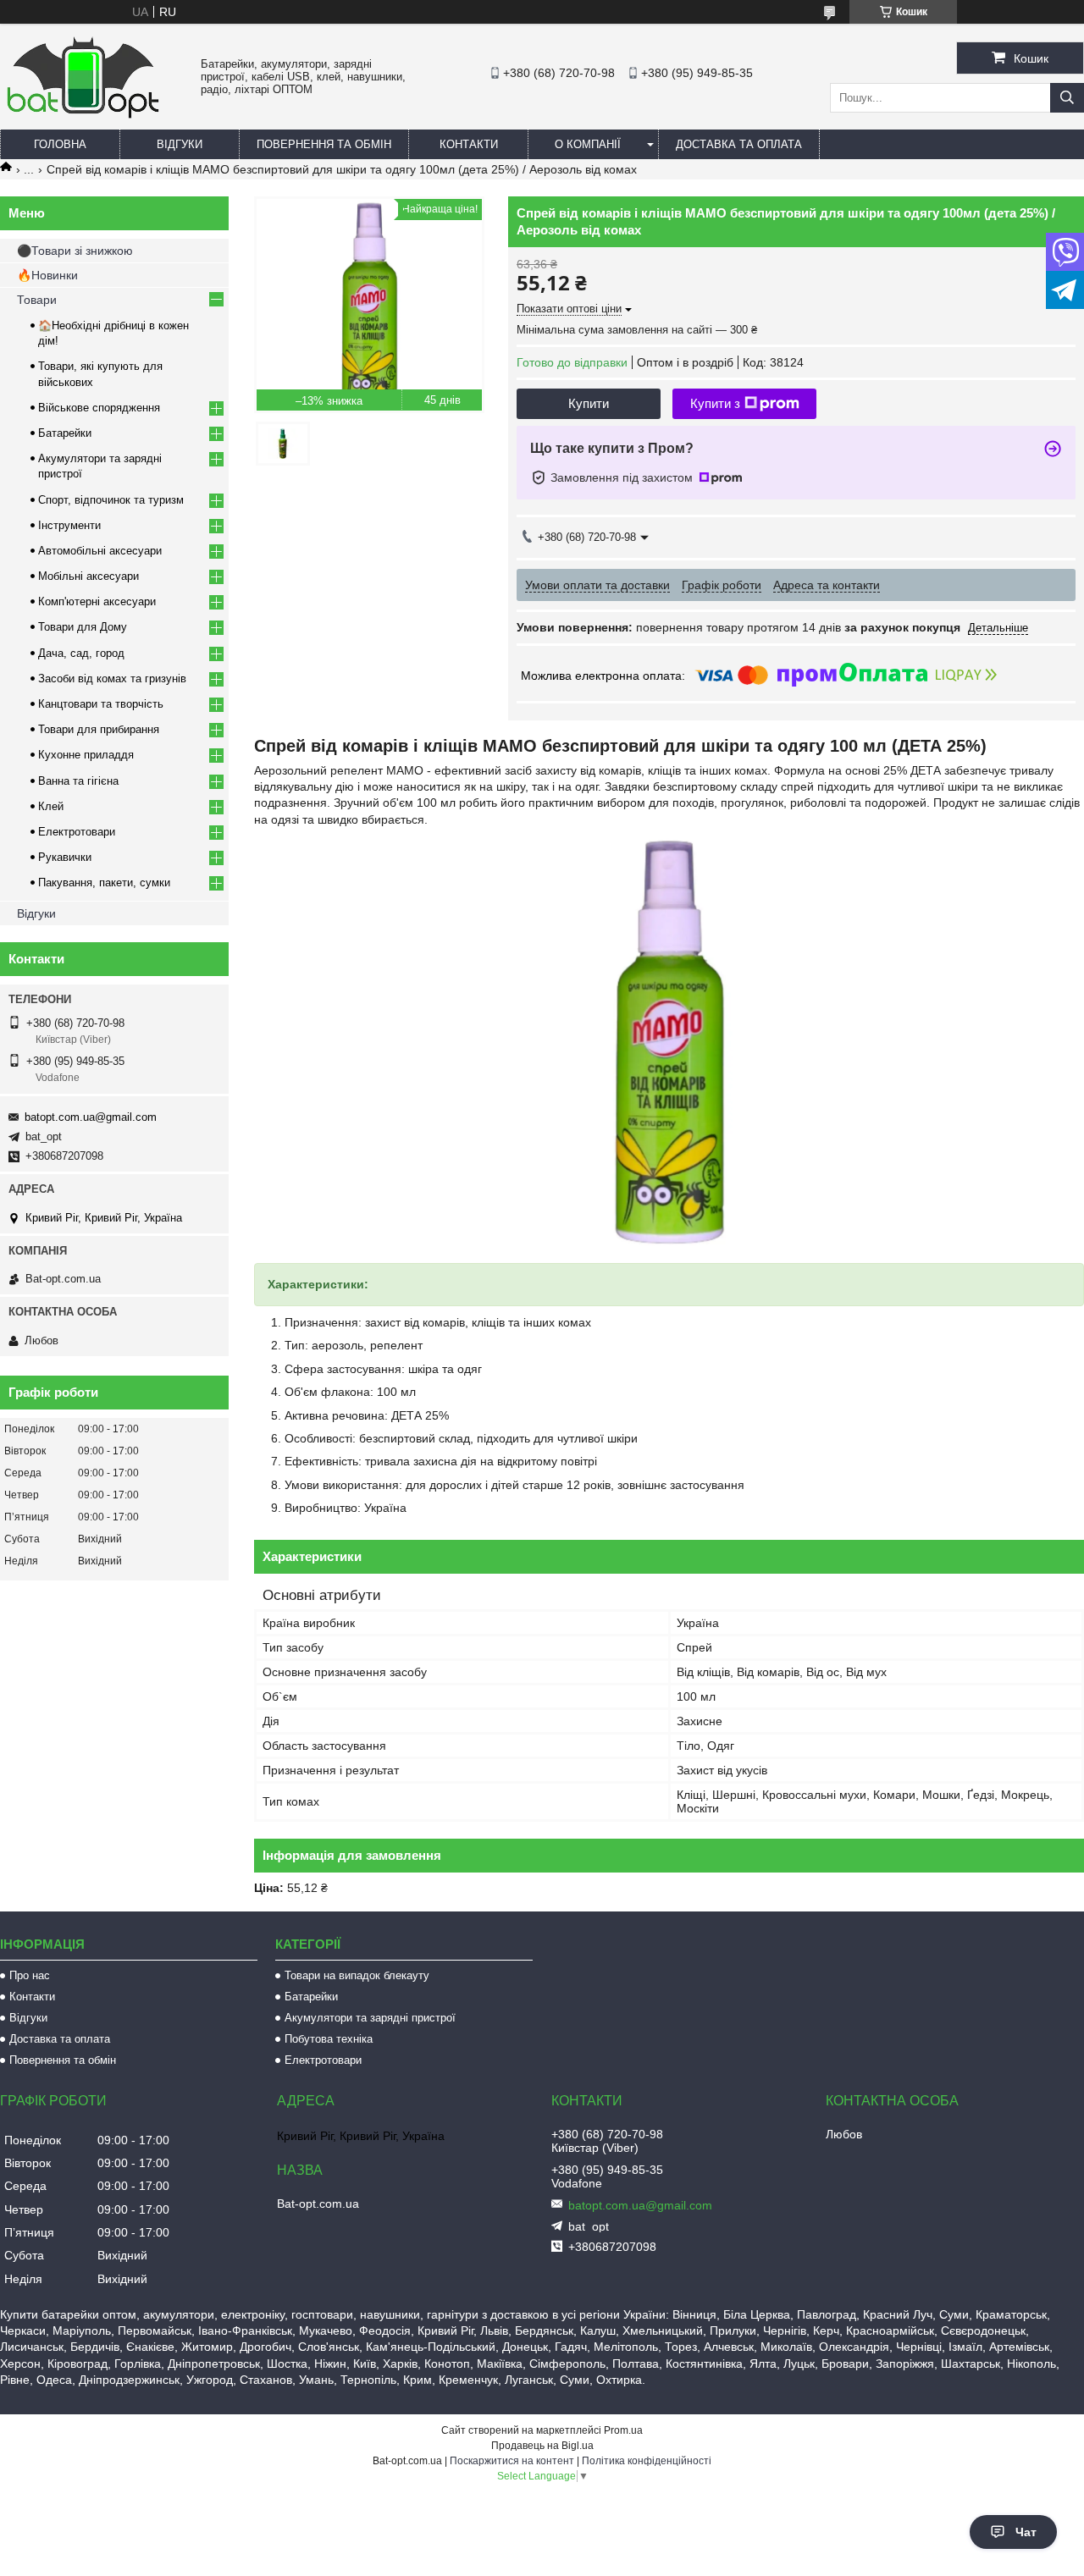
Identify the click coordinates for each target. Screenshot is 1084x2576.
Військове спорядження (99, 408)
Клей (51, 806)
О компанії (588, 144)
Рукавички (65, 857)
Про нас (30, 1975)
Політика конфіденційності (647, 2461)
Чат (1026, 2532)
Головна (60, 144)
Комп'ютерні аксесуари (97, 601)
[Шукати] (1067, 98)
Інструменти (69, 525)
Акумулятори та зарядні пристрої (370, 2018)
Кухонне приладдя (86, 755)
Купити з (715, 403)
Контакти (469, 144)
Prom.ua (623, 2430)
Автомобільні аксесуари (100, 551)
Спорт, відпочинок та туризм (111, 500)
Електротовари (77, 832)
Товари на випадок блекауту (357, 1975)
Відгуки (180, 144)
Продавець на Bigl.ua (542, 2446)
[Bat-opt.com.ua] (83, 118)
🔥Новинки (47, 275)
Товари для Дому (83, 627)
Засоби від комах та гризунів (112, 678)
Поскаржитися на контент (512, 2461)
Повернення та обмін (324, 144)
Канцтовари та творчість (101, 704)
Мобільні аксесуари (88, 576)
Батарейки (65, 433)
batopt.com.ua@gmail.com (91, 1117)
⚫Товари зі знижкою (75, 251)
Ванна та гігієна (78, 781)
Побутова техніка (329, 2039)
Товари (37, 300)
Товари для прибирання (99, 729)
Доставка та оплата (739, 144)
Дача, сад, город (81, 653)
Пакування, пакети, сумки (104, 883)
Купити (589, 403)
